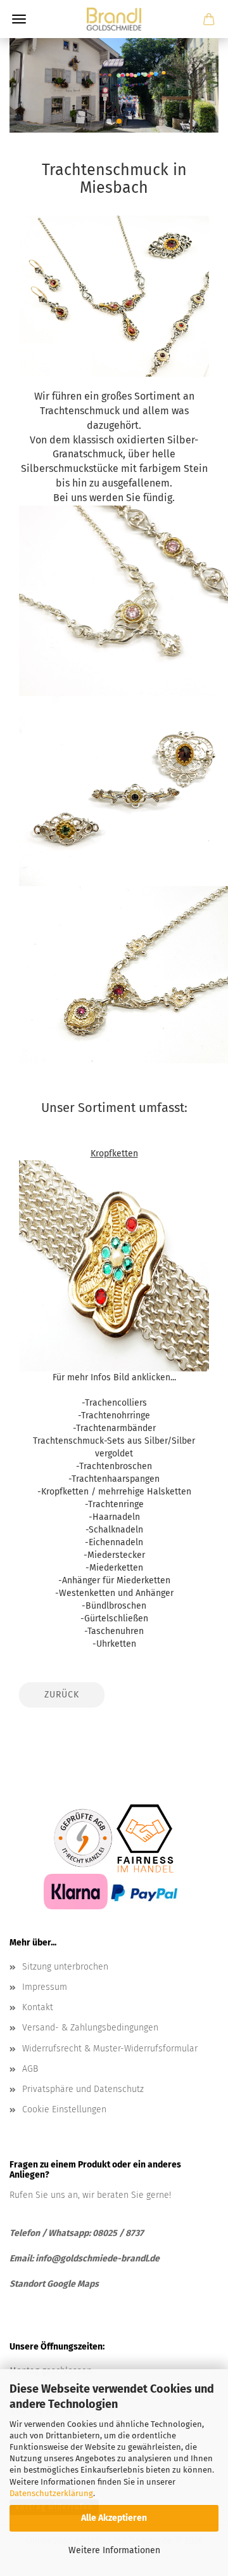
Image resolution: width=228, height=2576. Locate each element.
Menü (19, 19)
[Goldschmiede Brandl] (114, 19)
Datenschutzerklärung (51, 2493)
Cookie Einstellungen (64, 2109)
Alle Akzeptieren (114, 2518)
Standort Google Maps (54, 2284)
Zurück (62, 1695)
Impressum (45, 1987)
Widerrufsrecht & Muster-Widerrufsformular (110, 2049)
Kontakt (38, 2007)
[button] (109, 121)
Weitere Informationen (114, 2550)
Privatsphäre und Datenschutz (83, 2089)
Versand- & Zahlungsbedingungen (90, 2028)
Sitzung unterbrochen (65, 1967)
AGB (30, 2069)
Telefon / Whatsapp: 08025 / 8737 (77, 2233)
